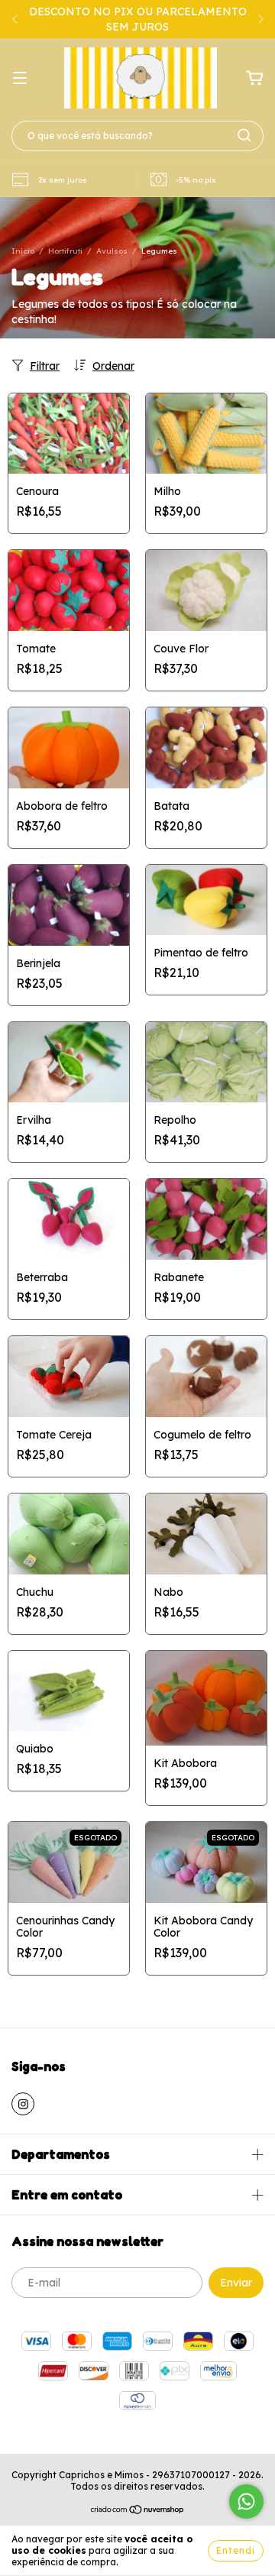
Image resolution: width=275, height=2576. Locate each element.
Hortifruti (65, 251)
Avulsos (112, 251)
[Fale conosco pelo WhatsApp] (246, 2502)
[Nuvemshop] (138, 2511)
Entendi (236, 2550)
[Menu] (20, 79)
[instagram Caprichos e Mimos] (23, 2104)
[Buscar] (244, 135)
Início (23, 251)
